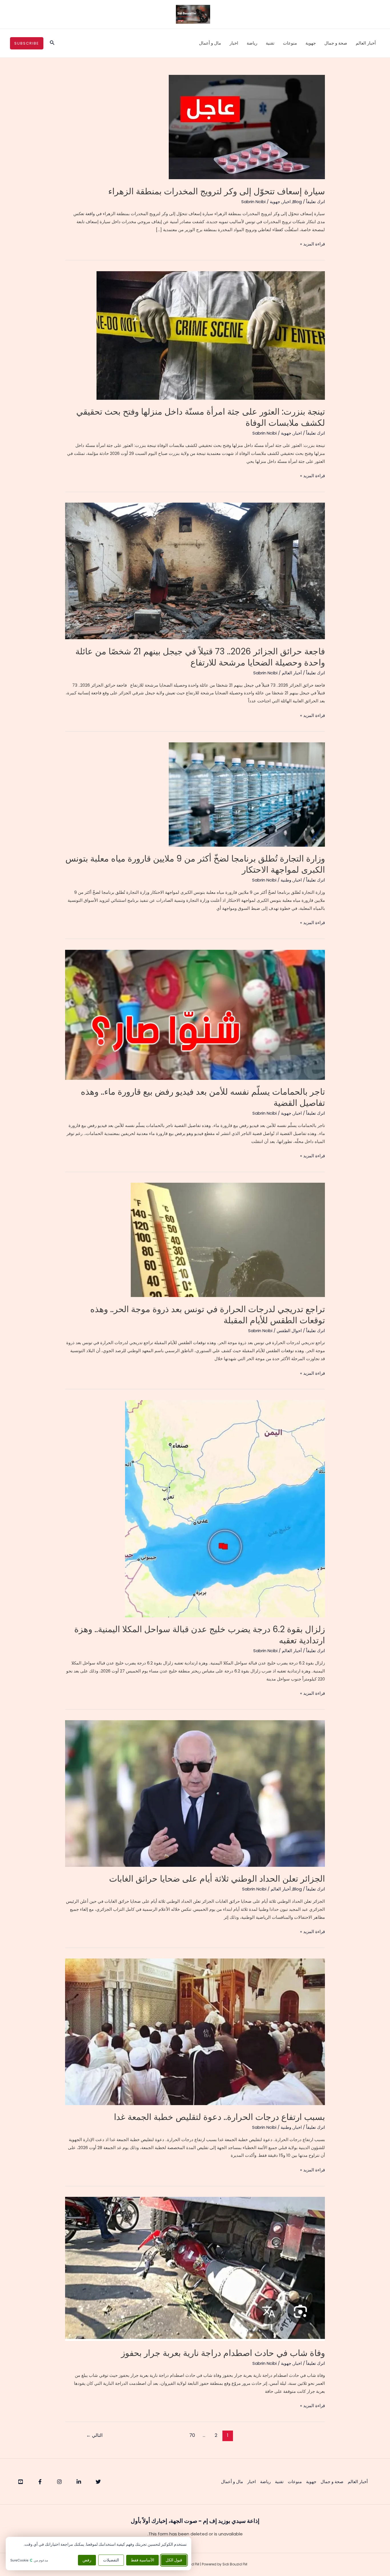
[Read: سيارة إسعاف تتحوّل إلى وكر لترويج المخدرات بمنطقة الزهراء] (247, 127)
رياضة (252, 43)
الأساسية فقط (142, 2560)
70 (192, 2435)
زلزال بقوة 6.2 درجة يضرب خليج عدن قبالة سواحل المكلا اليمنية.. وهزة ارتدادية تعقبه (200, 1635)
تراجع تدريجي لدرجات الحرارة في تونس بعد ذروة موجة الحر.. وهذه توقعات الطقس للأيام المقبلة (208, 1315)
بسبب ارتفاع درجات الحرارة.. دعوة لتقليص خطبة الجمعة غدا (219, 2117)
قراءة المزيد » (312, 244)
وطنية (286, 880)
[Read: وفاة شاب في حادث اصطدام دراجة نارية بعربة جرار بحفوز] (195, 2268)
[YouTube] (21, 2482)
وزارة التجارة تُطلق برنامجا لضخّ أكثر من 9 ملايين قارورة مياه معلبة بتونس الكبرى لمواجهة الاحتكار (195, 864)
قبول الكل (174, 2560)
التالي (94, 2435)
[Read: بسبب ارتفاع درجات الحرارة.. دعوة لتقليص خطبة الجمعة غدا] (195, 2032)
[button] (52, 43)
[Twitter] (98, 2482)
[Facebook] (40, 2482)
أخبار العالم (366, 43)
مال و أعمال (210, 43)
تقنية (270, 43)
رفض (87, 2560)
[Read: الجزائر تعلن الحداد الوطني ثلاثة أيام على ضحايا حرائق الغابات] (195, 1793)
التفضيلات (111, 2560)
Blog (297, 202)
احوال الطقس (289, 1331)
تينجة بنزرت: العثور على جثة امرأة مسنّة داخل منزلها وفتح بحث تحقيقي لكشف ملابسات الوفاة (201, 417)
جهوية (311, 43)
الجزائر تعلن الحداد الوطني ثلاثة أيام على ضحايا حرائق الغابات (217, 1879)
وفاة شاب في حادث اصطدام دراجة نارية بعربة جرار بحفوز (223, 2353)
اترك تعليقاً (315, 202)
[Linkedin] (79, 2482)
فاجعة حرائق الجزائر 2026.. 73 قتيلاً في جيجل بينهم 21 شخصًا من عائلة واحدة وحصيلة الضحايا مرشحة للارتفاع (200, 657)
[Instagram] (59, 2482)
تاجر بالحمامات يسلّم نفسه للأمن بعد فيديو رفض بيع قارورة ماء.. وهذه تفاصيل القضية (203, 1097)
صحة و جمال (336, 43)
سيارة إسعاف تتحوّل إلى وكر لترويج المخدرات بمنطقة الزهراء (217, 191)
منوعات (290, 43)
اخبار (234, 43)
